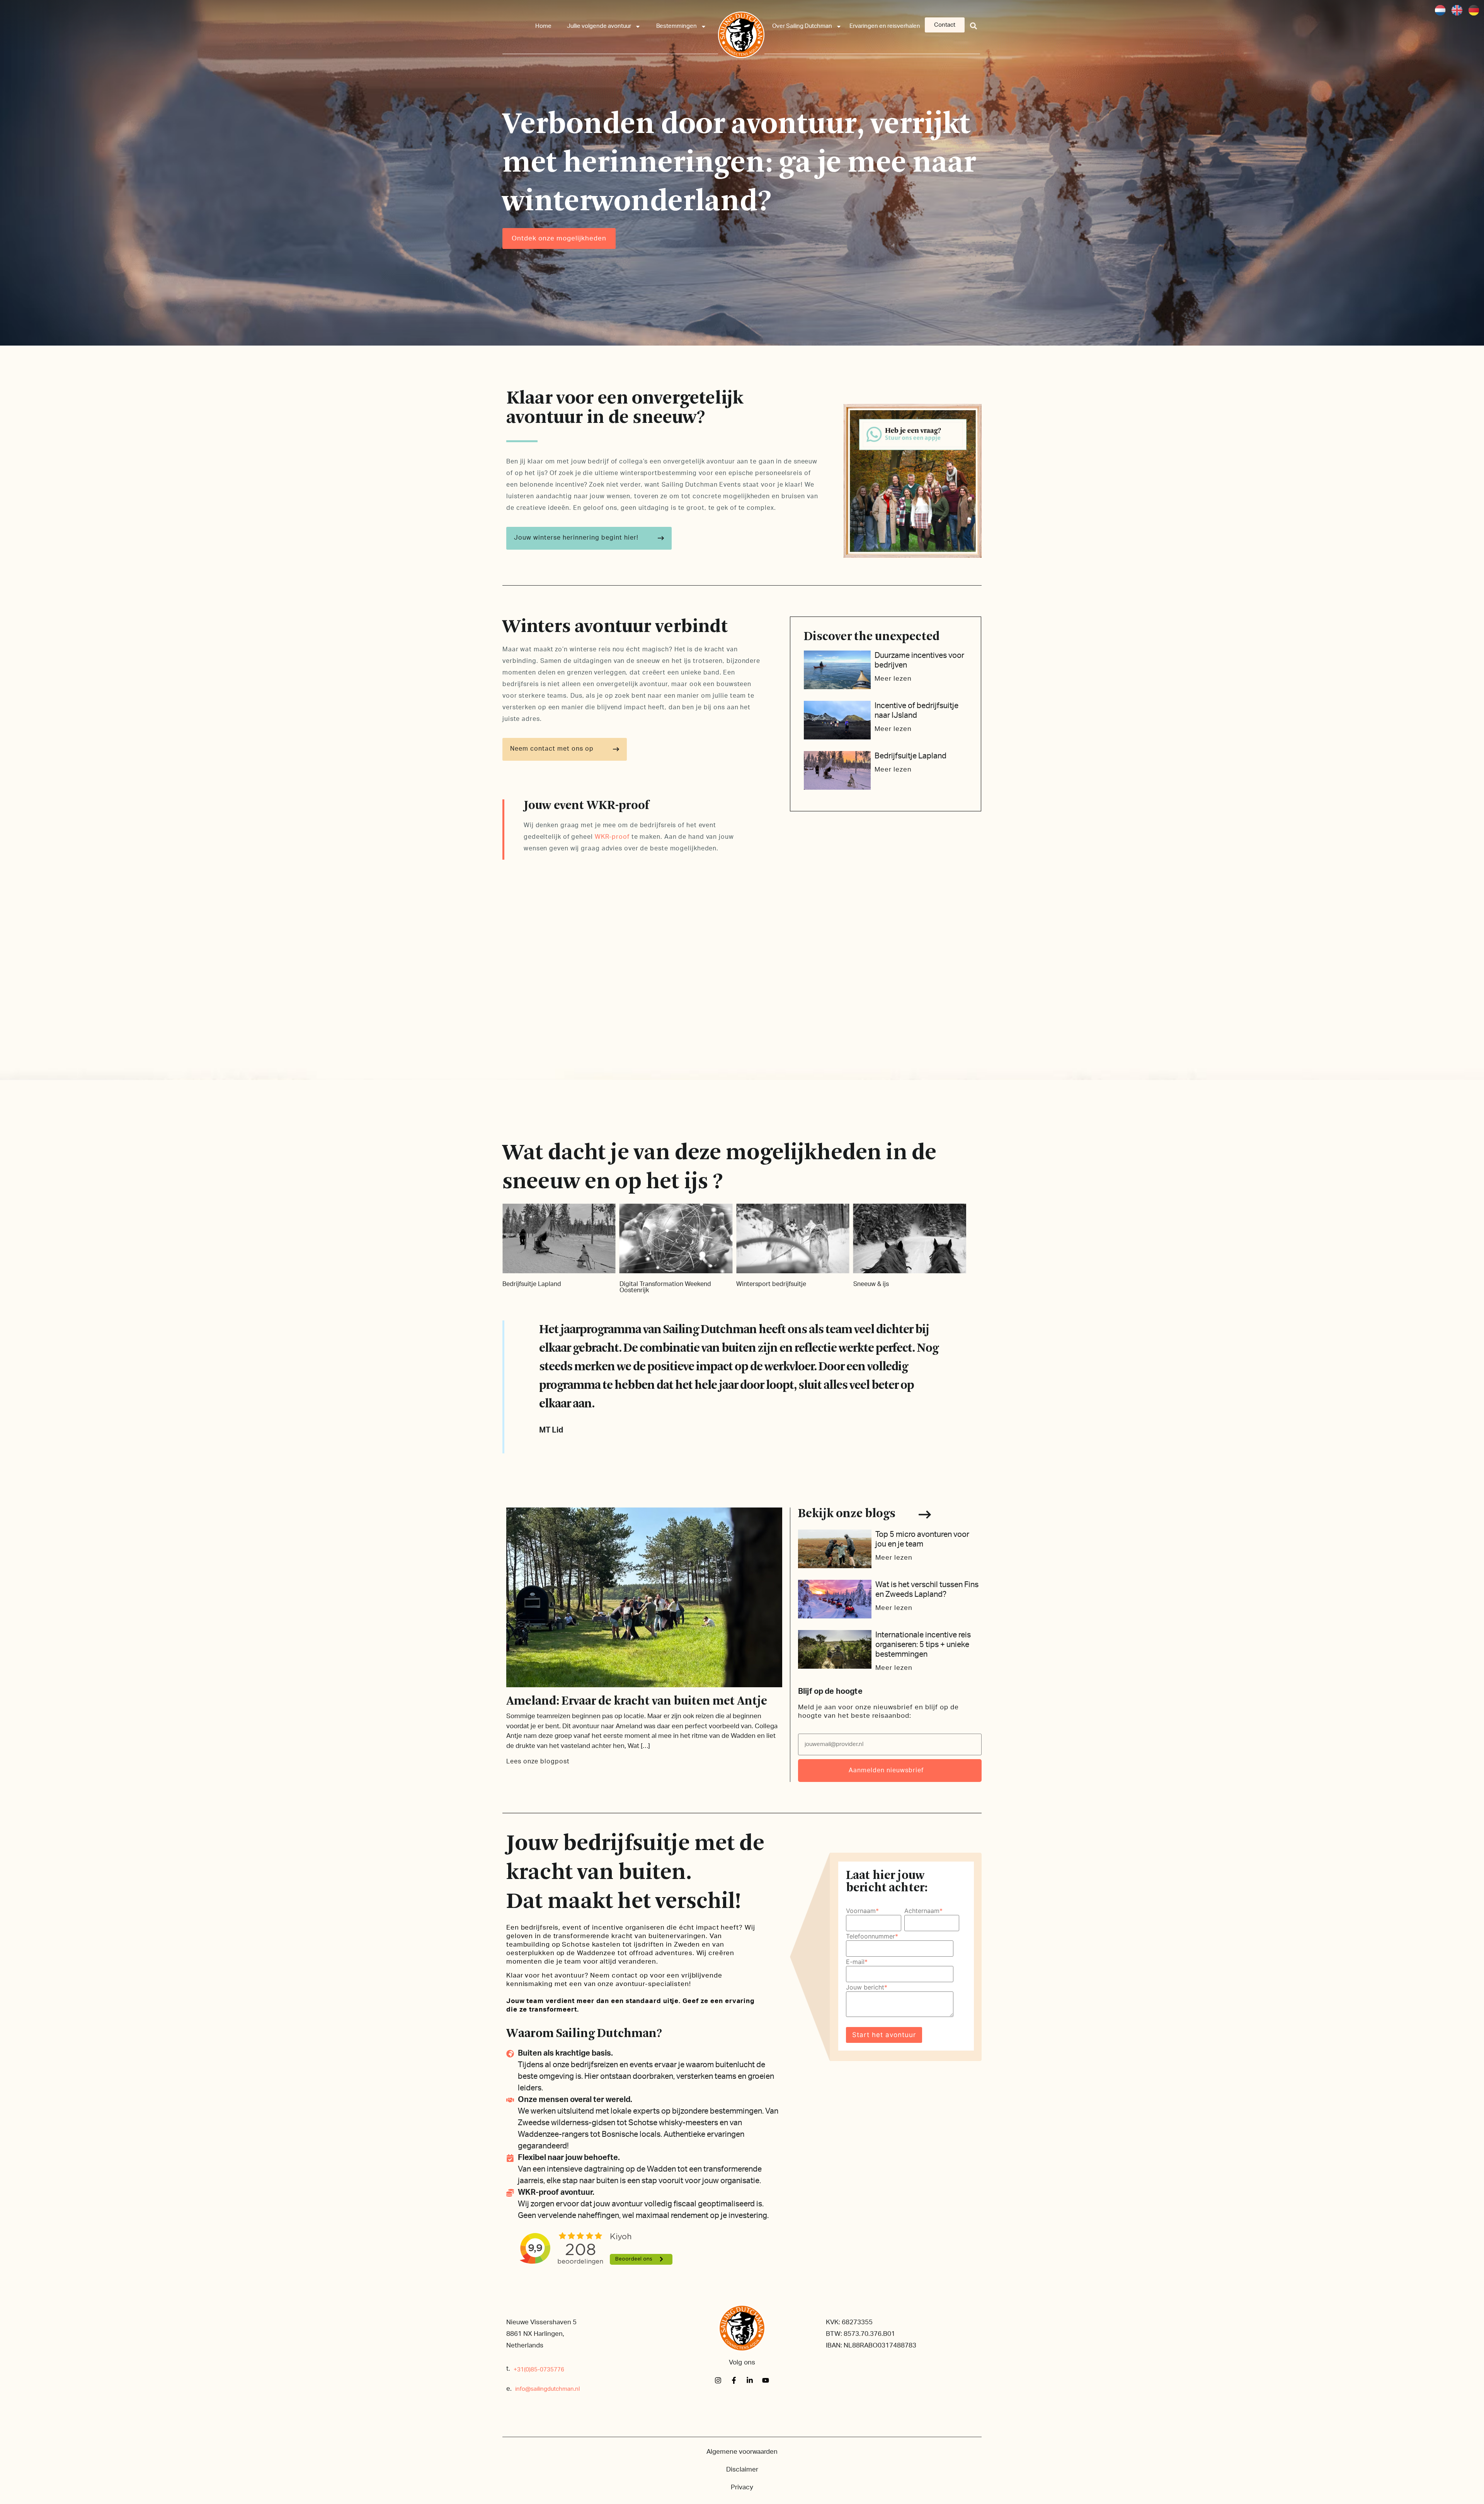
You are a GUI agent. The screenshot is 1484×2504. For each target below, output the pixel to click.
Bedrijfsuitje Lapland (910, 756)
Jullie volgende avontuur (599, 26)
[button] (974, 26)
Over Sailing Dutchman (802, 26)
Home (543, 26)
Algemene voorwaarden (742, 2452)
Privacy (742, 2487)
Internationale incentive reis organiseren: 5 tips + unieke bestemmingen (923, 1645)
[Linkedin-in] (750, 2380)
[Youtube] (766, 2380)
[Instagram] (718, 2380)
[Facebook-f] (734, 2380)
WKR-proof (612, 837)
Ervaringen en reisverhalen (885, 26)
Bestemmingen (676, 26)
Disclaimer (742, 2469)
